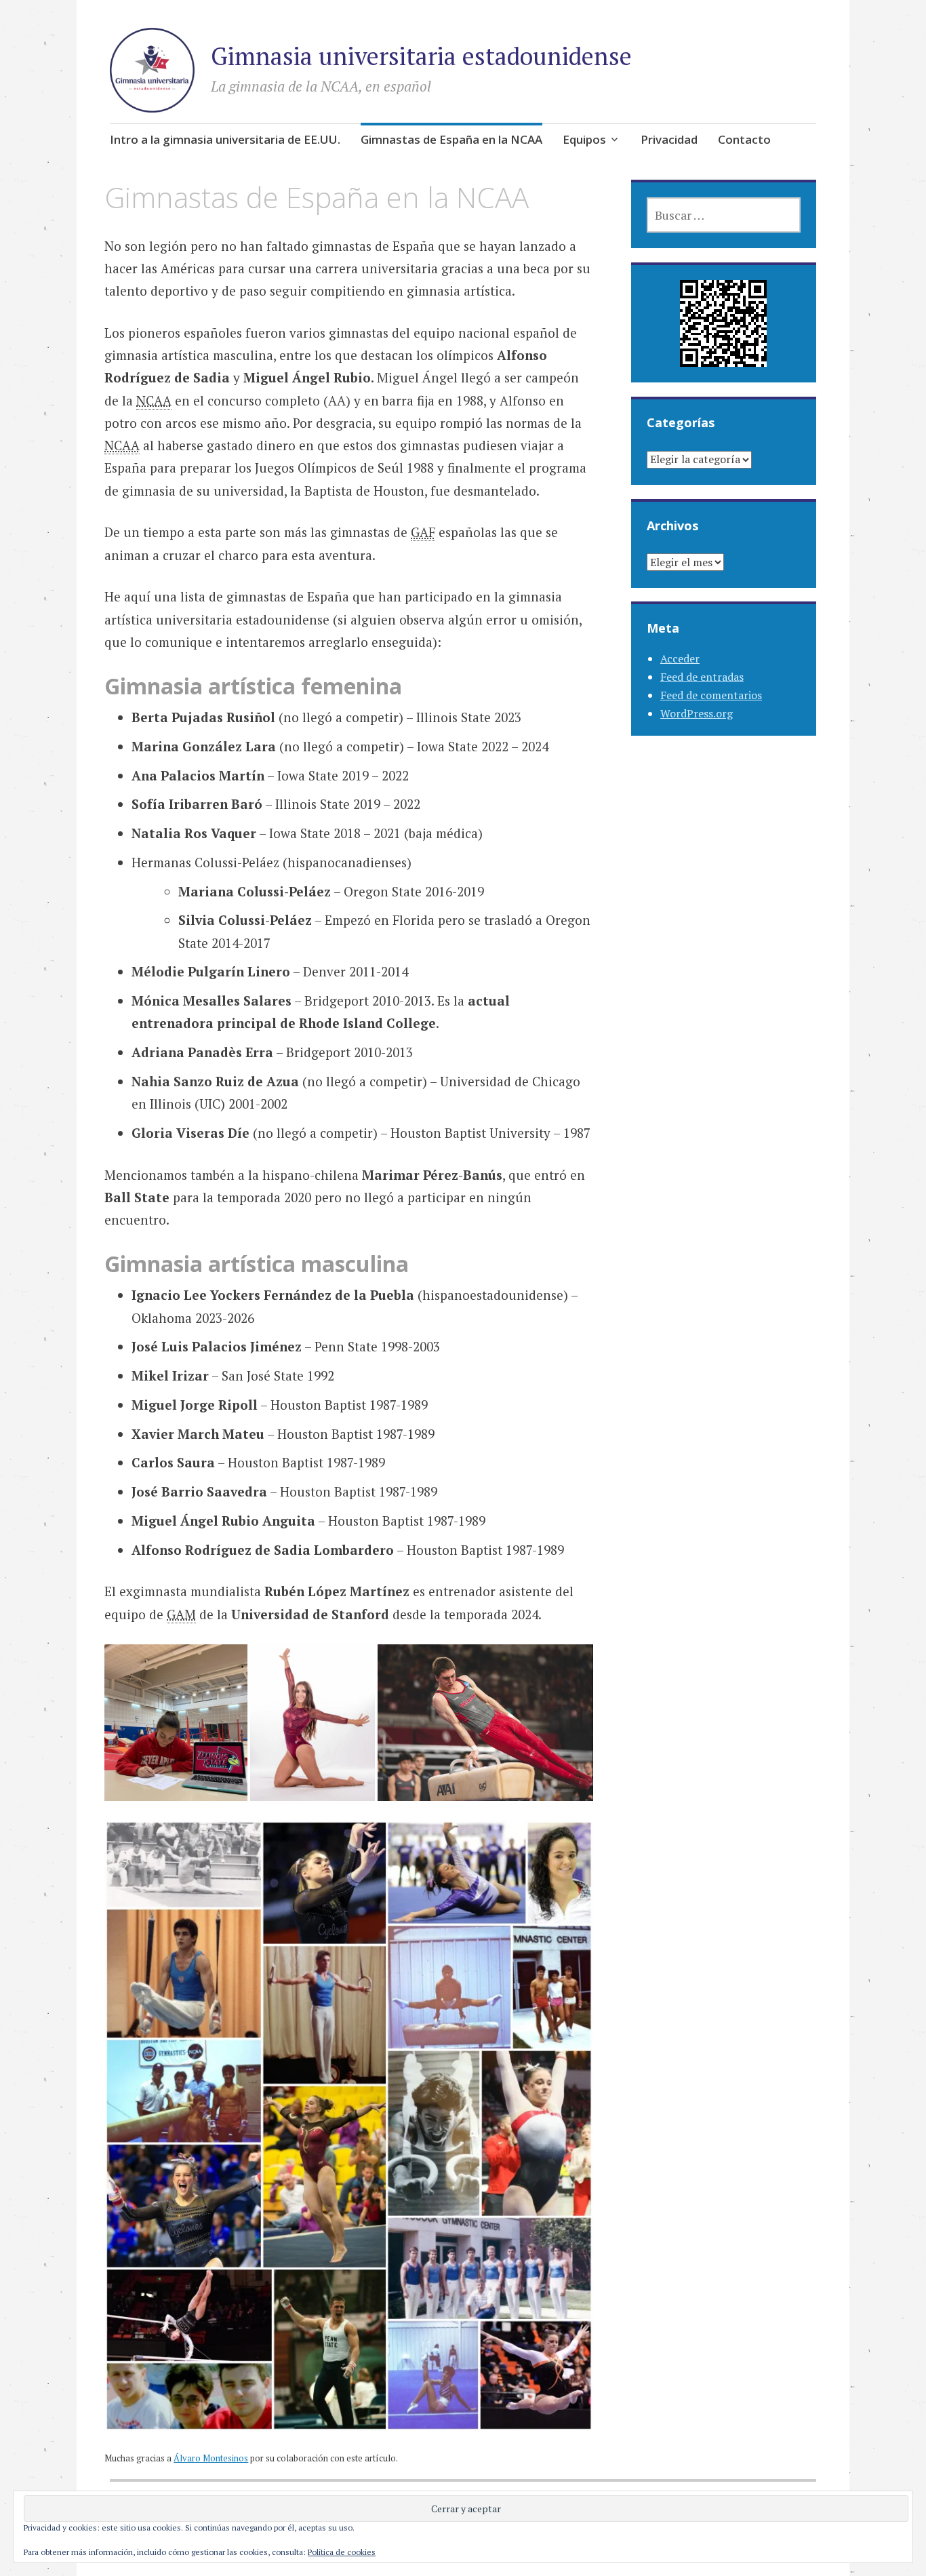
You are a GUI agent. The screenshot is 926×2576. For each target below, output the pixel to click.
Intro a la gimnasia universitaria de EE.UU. (225, 139)
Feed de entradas (702, 677)
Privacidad (669, 139)
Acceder (680, 658)
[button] (176, 1722)
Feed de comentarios (711, 695)
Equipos (584, 139)
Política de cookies (342, 2552)
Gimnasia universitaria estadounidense (421, 56)
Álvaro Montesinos (211, 2458)
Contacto (744, 139)
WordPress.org (697, 713)
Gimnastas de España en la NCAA (451, 139)
